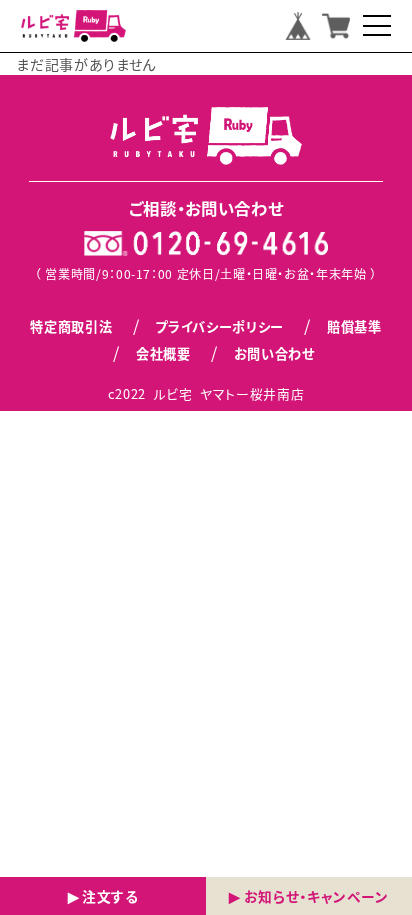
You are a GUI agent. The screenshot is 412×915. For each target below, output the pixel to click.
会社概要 (163, 353)
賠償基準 (354, 326)
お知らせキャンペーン (316, 896)
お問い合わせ (274, 353)
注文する (110, 896)
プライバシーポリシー (219, 326)
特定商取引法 (71, 326)
